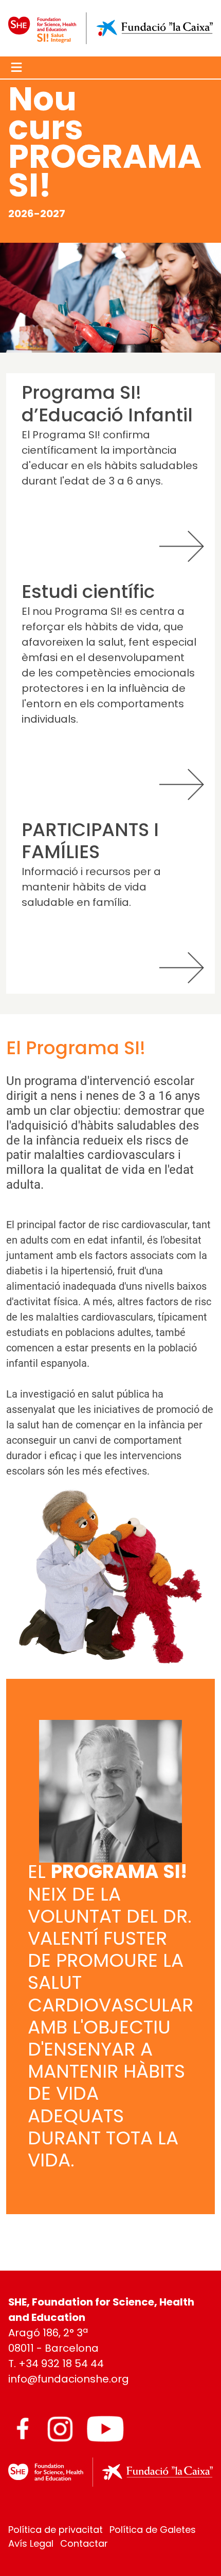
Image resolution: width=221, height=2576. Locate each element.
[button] (16, 67)
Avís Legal (32, 2544)
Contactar (84, 2544)
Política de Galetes (153, 2531)
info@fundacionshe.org (69, 2380)
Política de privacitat (57, 2531)
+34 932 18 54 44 (61, 2365)
